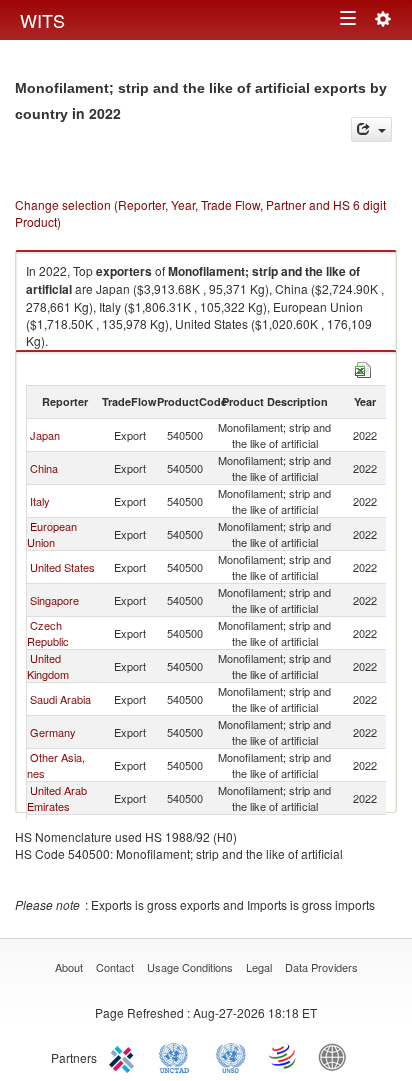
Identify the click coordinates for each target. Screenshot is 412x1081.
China (44, 468)
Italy (40, 501)
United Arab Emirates (57, 798)
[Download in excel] (363, 367)
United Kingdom (48, 666)
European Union (52, 534)
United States (62, 567)
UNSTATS (231, 1056)
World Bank (337, 1056)
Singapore (54, 600)
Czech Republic (48, 633)
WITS (42, 20)
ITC (125, 1056)
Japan (45, 435)
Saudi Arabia (60, 699)
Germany (53, 732)
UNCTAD (178, 1056)
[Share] (371, 129)
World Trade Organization (284, 1056)
